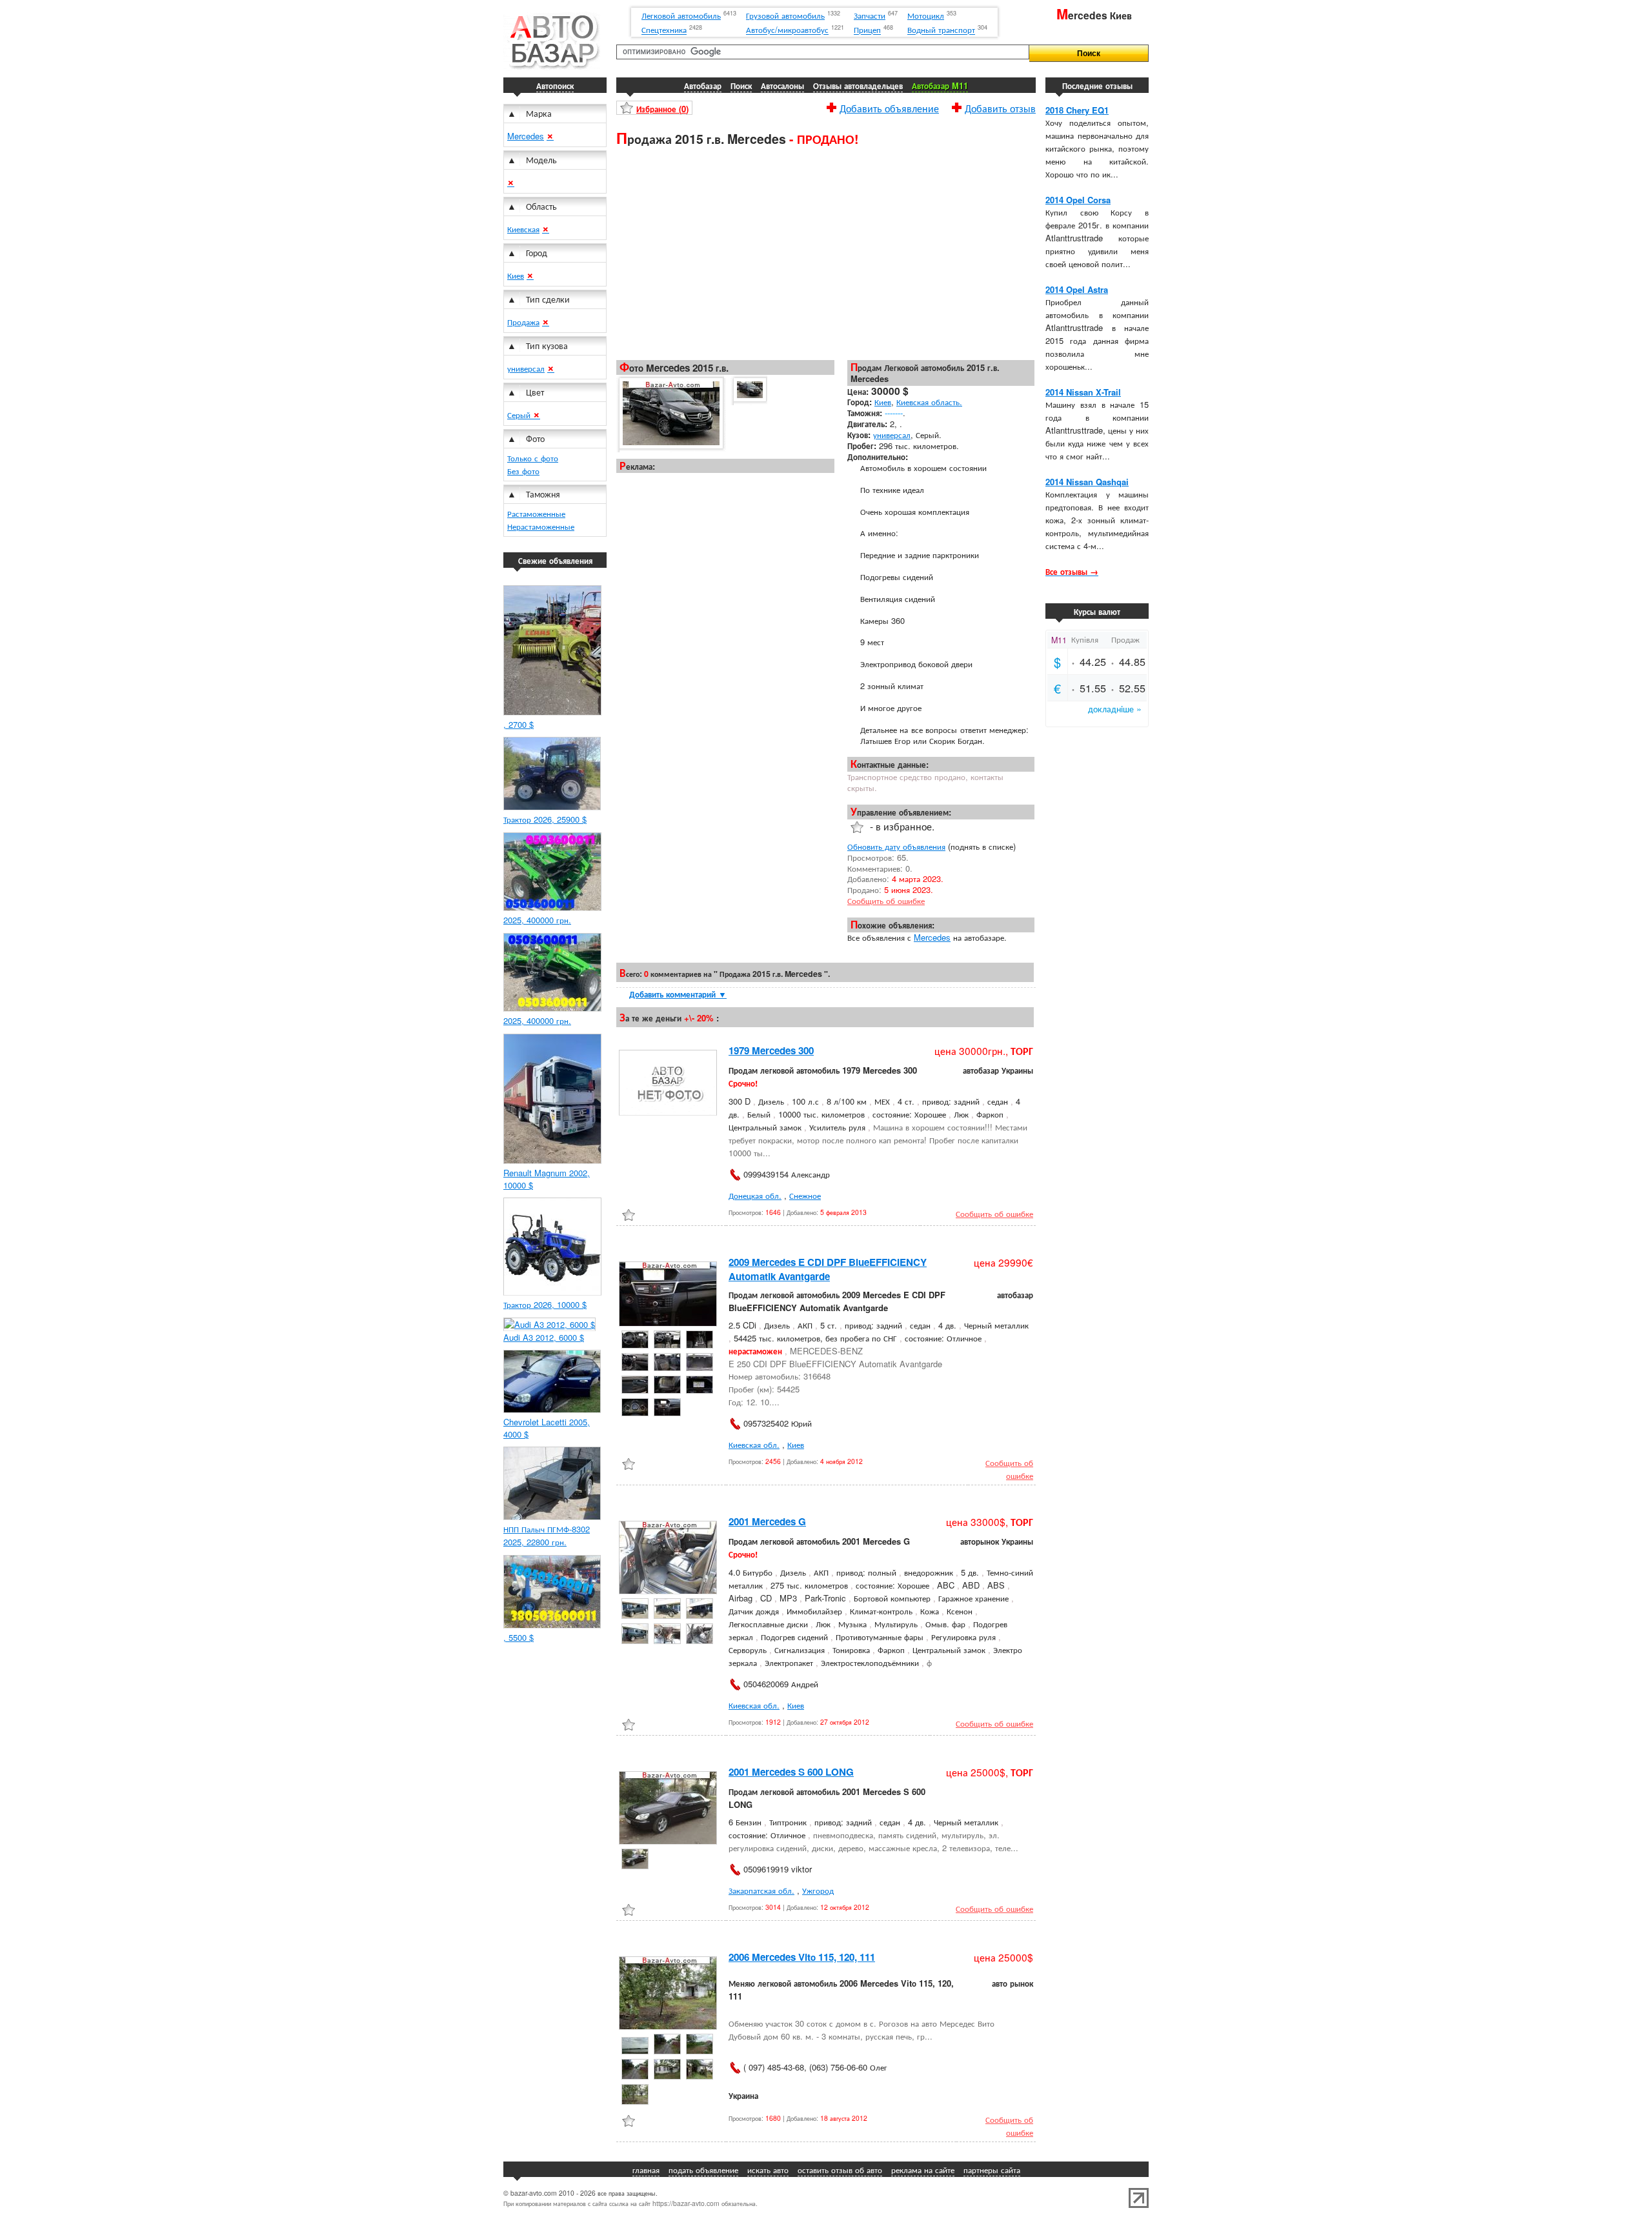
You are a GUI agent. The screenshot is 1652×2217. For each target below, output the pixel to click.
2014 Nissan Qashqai (1087, 482)
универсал (526, 368)
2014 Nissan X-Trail (1083, 392)
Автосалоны (782, 85)
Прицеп (867, 30)
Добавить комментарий (678, 994)
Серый (520, 415)
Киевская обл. (754, 1444)
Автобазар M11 (940, 85)
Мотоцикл (926, 15)
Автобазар (703, 85)
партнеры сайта (992, 2170)
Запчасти (870, 15)
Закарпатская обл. (761, 1890)
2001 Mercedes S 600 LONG (791, 1772)
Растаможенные (536, 513)
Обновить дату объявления (896, 846)
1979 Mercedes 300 (771, 1050)
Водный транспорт (941, 30)
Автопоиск (555, 85)
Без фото (523, 471)
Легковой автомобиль (681, 15)
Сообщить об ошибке (886, 900)
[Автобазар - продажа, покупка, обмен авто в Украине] (552, 67)
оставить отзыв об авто (840, 2170)
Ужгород (818, 1890)
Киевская (523, 229)
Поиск (741, 85)
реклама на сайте (923, 2170)
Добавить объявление (889, 106)
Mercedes (526, 136)
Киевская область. (929, 402)
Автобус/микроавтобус (787, 30)
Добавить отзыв (1000, 106)
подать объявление (703, 2170)
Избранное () (662, 109)
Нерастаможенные (541, 526)
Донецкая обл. (755, 1195)
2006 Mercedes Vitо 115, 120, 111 (802, 1957)
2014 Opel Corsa (1078, 200)
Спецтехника (664, 30)
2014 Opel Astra (1077, 289)
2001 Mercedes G (767, 1521)
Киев (516, 275)
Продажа (523, 322)
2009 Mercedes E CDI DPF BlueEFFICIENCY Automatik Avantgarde (828, 1269)
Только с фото (533, 458)
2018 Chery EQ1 (1077, 110)
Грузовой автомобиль (785, 15)
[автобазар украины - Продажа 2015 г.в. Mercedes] (670, 414)
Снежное (805, 1195)
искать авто (768, 2170)
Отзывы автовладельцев (858, 85)
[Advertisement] (826, 252)
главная (646, 2170)
